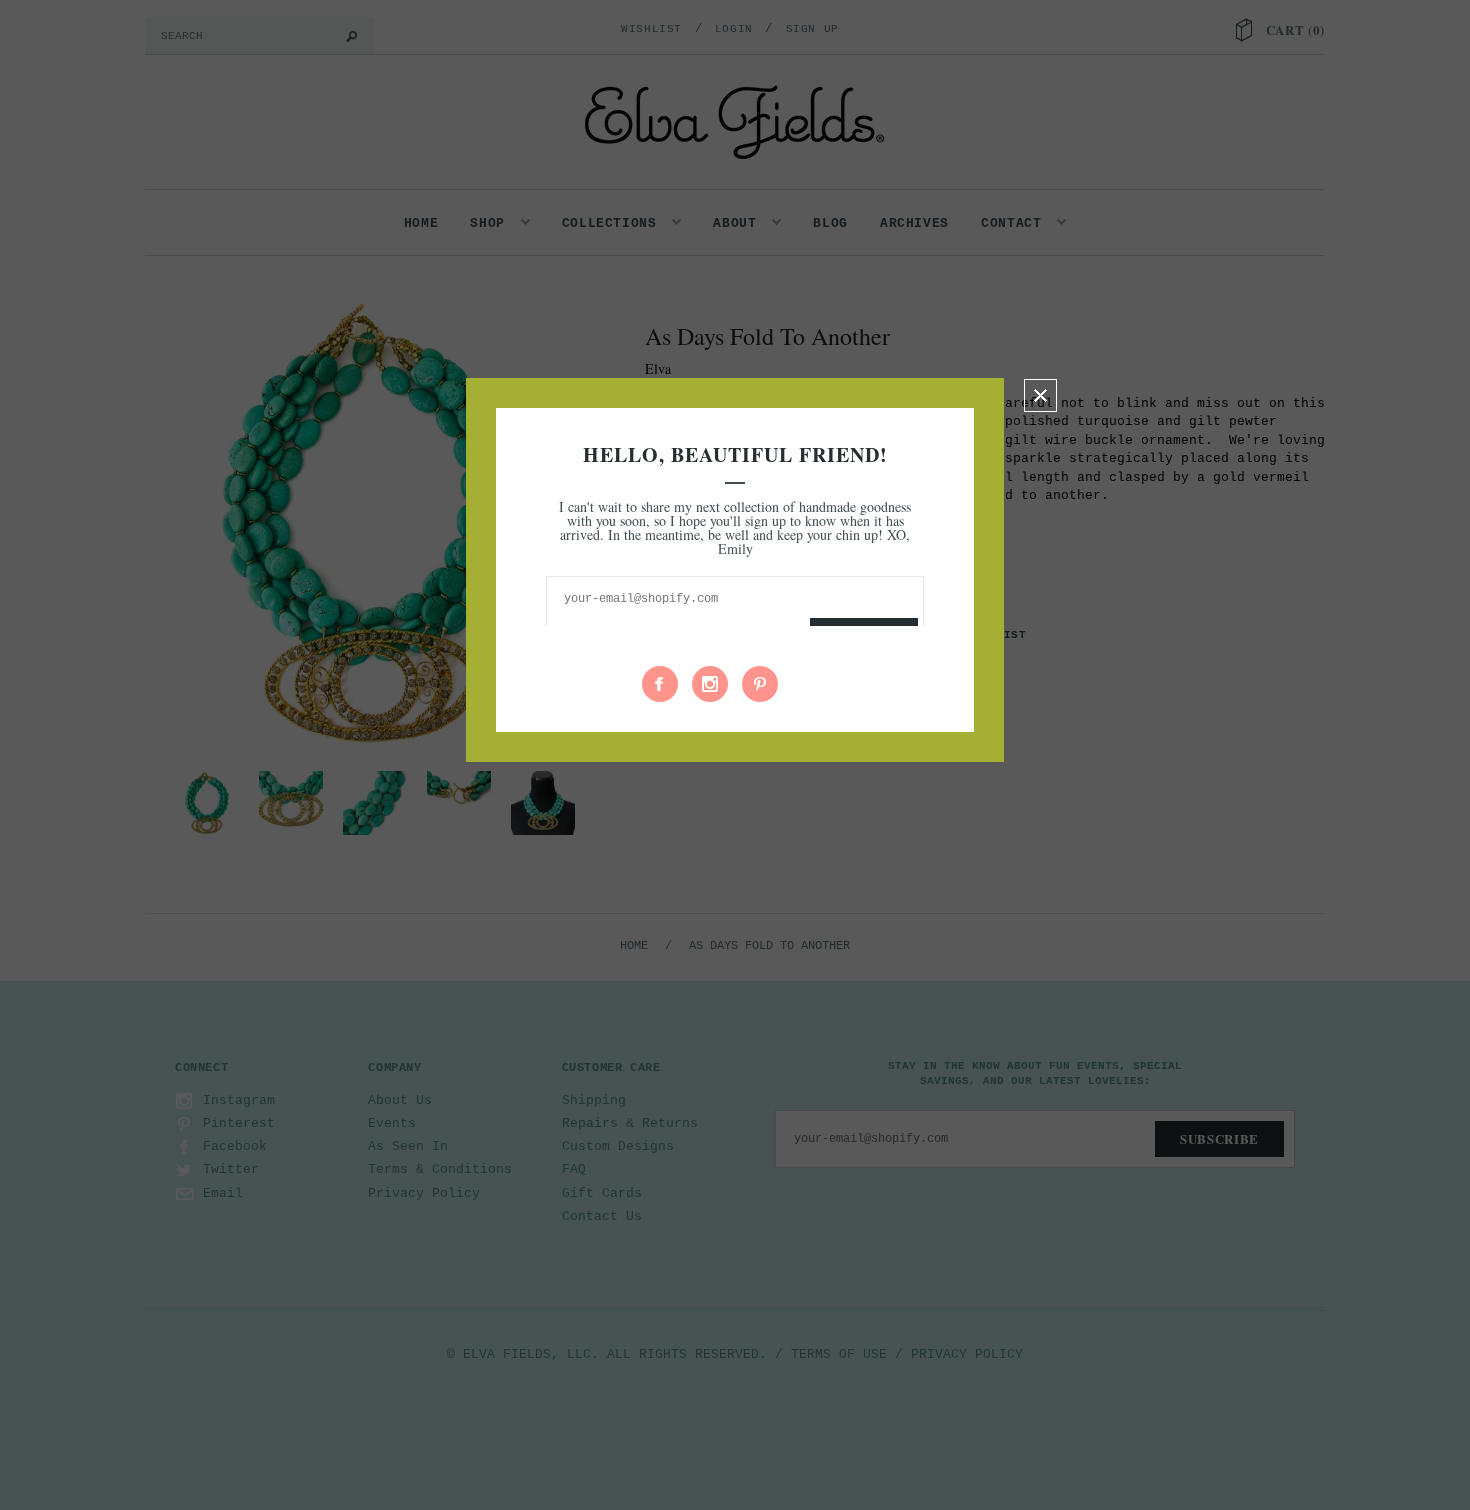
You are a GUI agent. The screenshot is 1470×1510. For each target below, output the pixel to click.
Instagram (710, 684)
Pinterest (760, 684)
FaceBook (660, 684)
